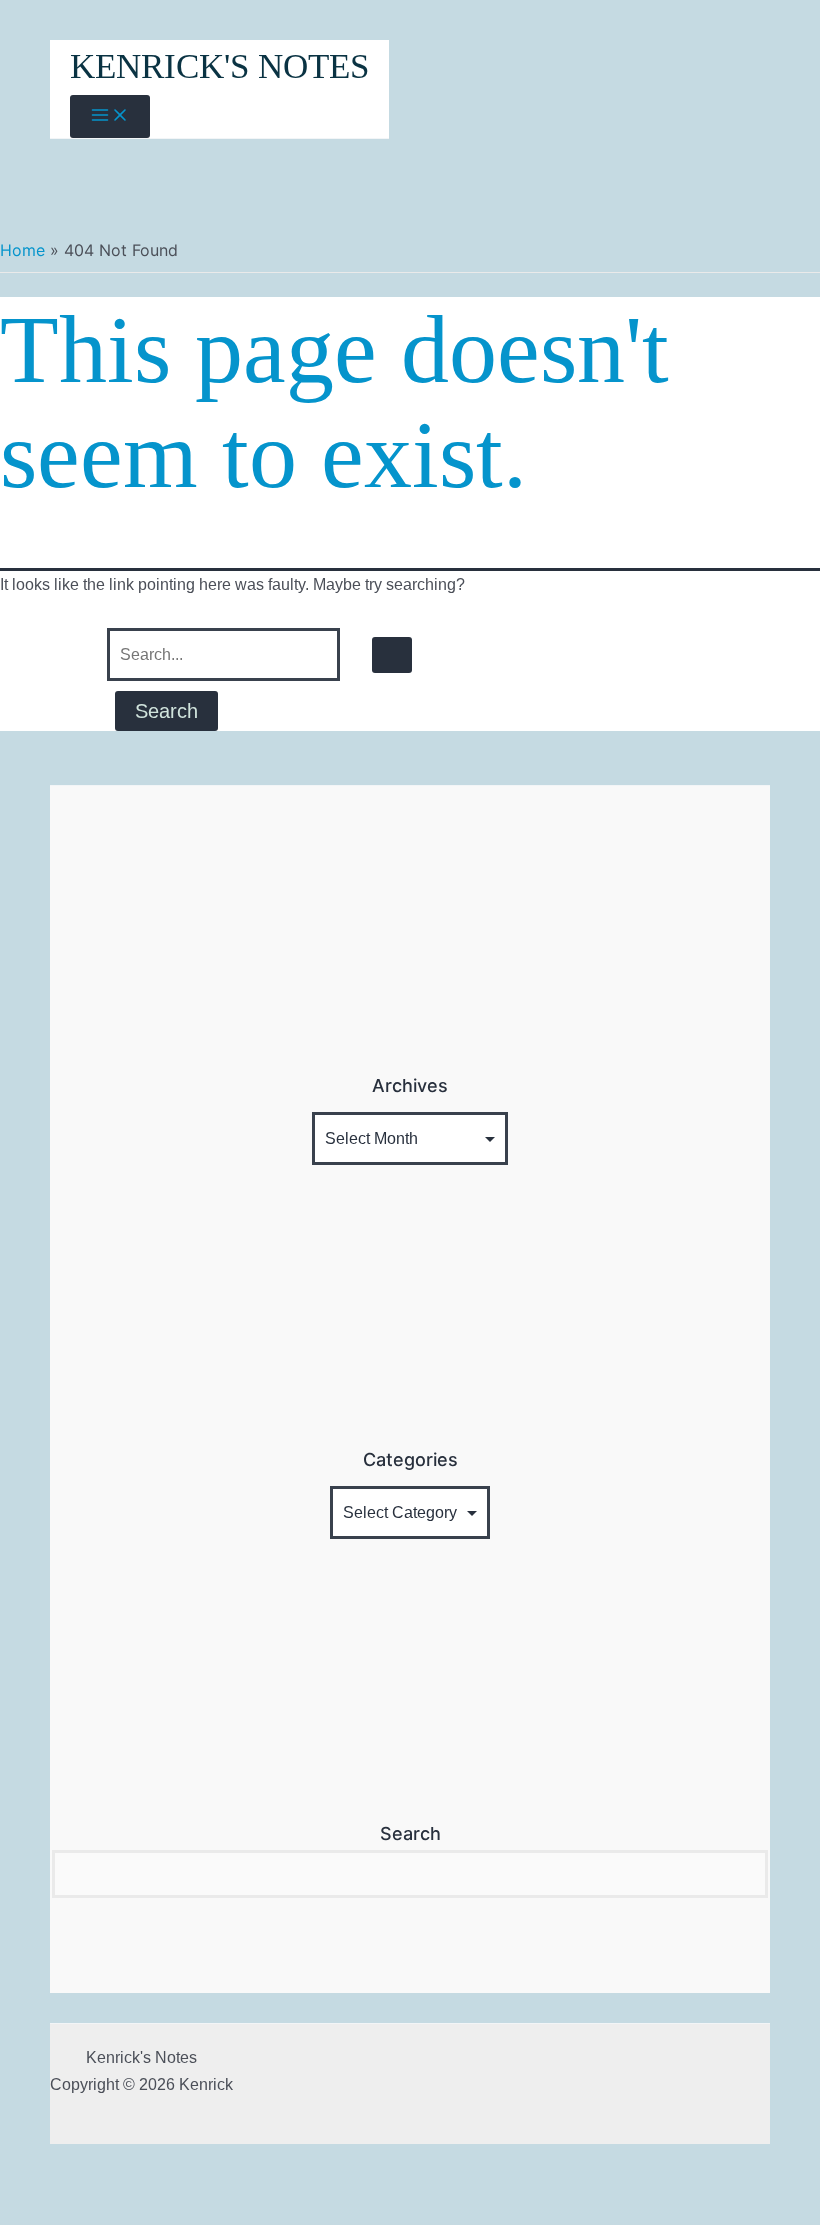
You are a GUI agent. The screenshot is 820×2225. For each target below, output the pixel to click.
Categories (410, 1459)
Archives (410, 1085)
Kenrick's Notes (219, 66)
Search (410, 1833)
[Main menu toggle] (110, 116)
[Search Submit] (392, 655)
